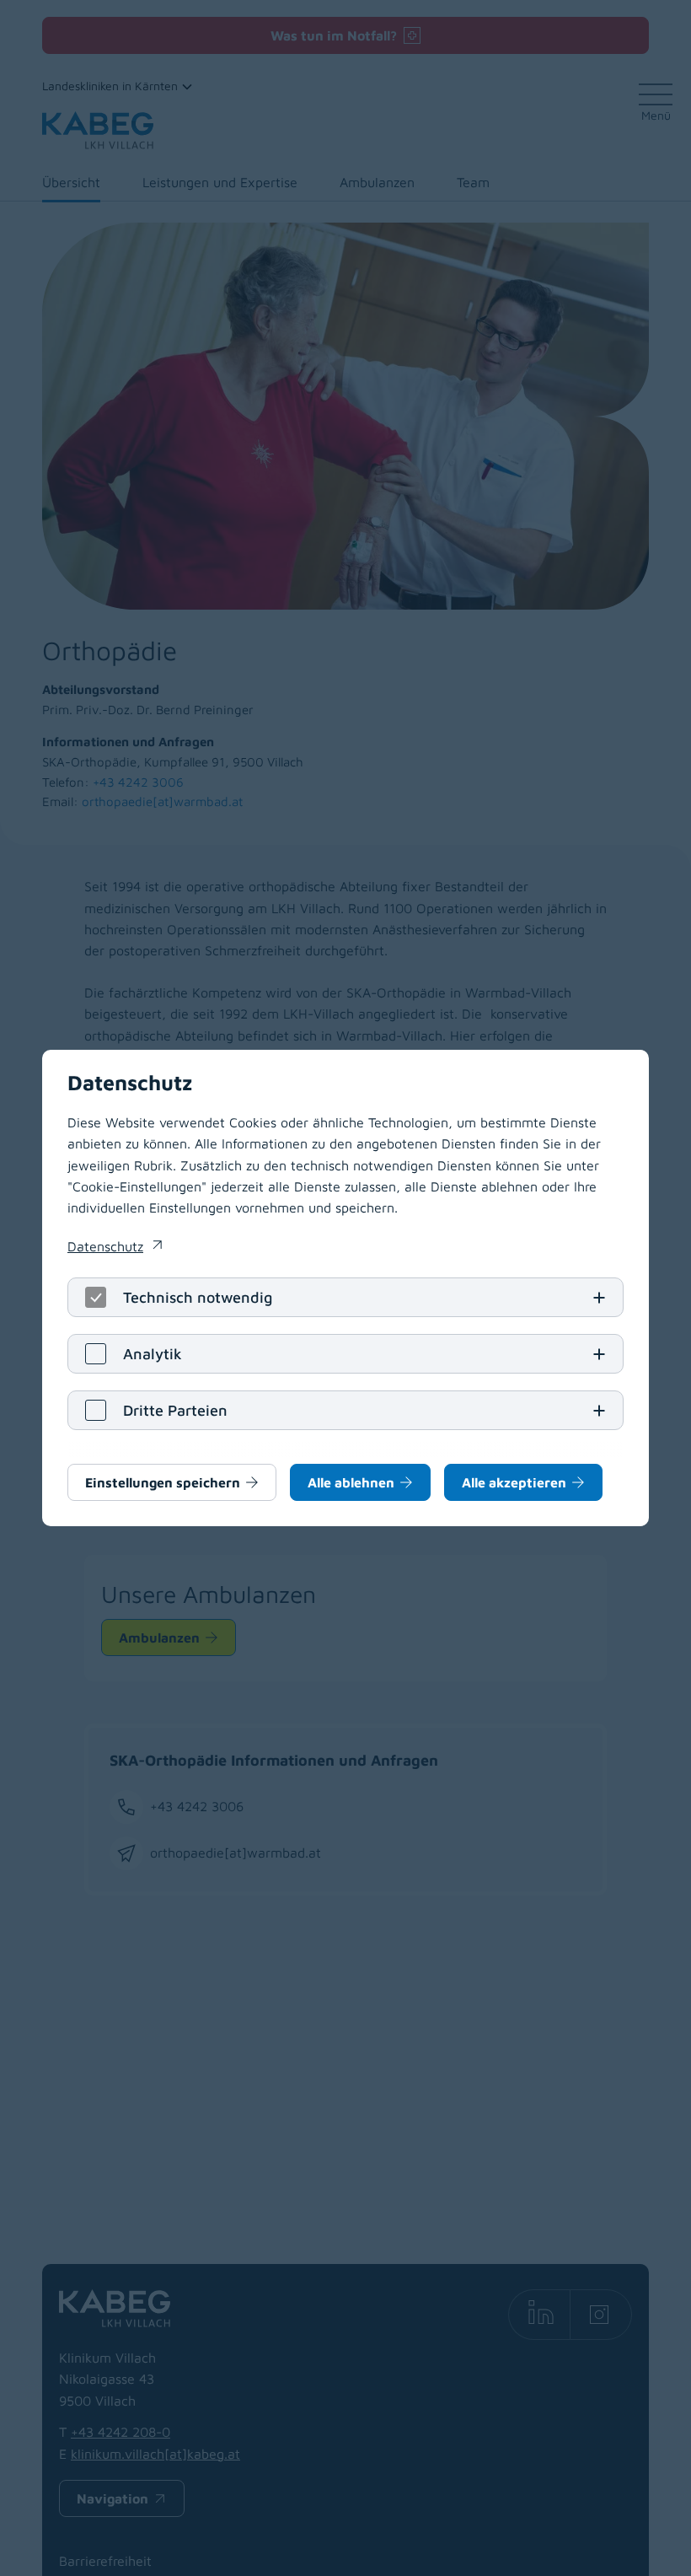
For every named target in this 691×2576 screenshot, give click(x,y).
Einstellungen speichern (163, 1482)
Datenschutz (115, 1248)
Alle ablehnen (351, 1482)
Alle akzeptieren (514, 1482)
